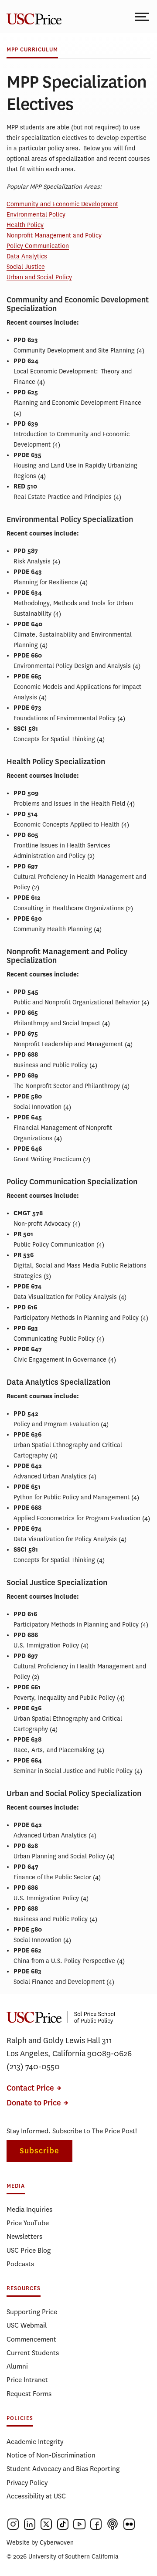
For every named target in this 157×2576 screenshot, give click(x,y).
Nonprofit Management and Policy (54, 236)
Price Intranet (27, 2380)
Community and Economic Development (62, 204)
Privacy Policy (27, 2483)
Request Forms (29, 2394)
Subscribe (39, 2151)
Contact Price (30, 2088)
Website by (40, 2543)
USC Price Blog (29, 2250)
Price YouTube (28, 2223)
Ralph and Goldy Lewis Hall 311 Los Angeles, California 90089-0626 (69, 2047)
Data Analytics (27, 256)
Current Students (33, 2353)
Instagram (13, 2524)
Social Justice (26, 267)
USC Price (33, 16)
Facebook (96, 2524)
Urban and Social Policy (39, 277)
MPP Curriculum (32, 50)
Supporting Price (32, 2312)
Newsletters (24, 2236)
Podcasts (20, 2264)
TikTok (63, 2524)
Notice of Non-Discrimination (51, 2455)
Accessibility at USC (36, 2496)
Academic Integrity (35, 2442)
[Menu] (143, 16)
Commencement (31, 2339)
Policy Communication (38, 246)
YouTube (79, 2524)
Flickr (129, 2524)
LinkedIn (30, 2524)
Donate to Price (34, 2103)
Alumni (17, 2366)
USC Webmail (27, 2325)
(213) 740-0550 (33, 2067)
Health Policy (25, 225)
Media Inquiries (29, 2209)
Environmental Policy (36, 215)
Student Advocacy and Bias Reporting (63, 2469)
